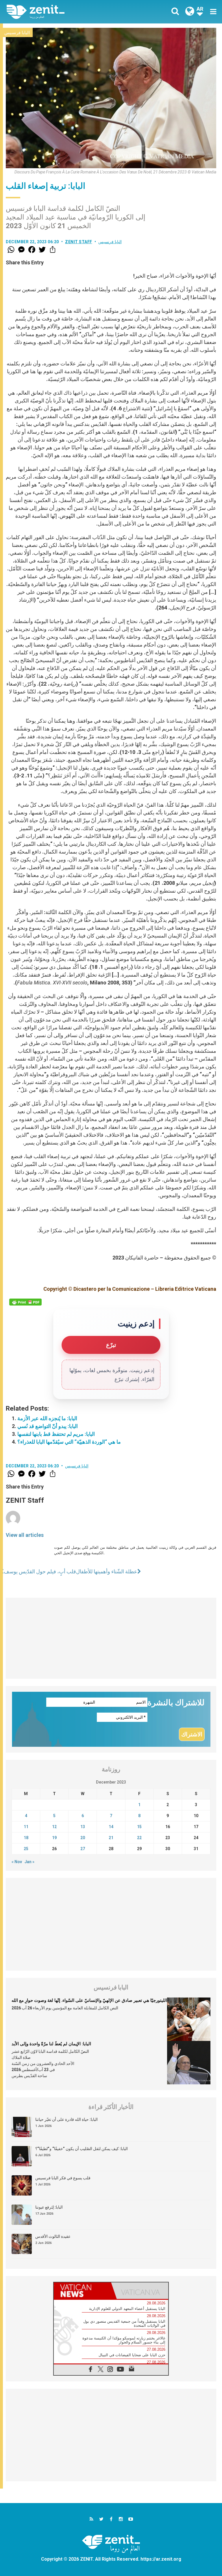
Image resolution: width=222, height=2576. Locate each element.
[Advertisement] (111, 1638)
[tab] (82, 2291)
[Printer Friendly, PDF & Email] (25, 1302)
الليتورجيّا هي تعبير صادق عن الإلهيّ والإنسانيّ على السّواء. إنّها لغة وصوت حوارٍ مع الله (89, 2000)
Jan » (29, 1862)
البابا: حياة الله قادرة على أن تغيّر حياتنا (66, 2119)
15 (139, 1827)
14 (111, 1827)
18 (26, 1838)
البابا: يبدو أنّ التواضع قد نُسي (48, 1426)
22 (139, 1838)
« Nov (17, 1862)
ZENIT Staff (79, 242)
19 (54, 1838)
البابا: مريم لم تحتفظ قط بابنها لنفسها (56, 1434)
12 (54, 1827)
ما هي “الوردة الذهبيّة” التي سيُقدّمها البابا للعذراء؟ (69, 1442)
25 (26, 1849)
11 (26, 1827)
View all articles (25, 1535)
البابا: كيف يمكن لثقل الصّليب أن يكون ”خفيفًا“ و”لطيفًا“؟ (82, 2149)
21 (111, 1838)
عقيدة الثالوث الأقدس (53, 2236)
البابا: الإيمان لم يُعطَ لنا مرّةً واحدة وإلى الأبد (51, 2044)
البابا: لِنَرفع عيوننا (49, 2207)
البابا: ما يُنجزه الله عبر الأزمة (47, 1418)
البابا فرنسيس (17, 33)
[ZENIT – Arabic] (62, 12)
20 (83, 1838)
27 (83, 1849)
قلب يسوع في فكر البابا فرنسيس (63, 2178)
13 (83, 1827)
